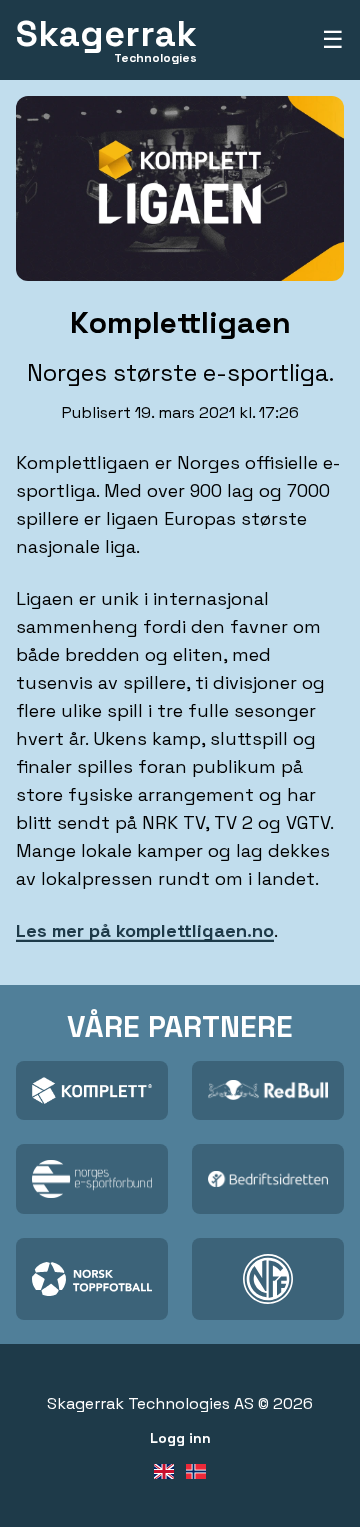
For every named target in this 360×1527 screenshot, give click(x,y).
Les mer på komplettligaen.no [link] (145, 930)
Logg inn (180, 1438)
